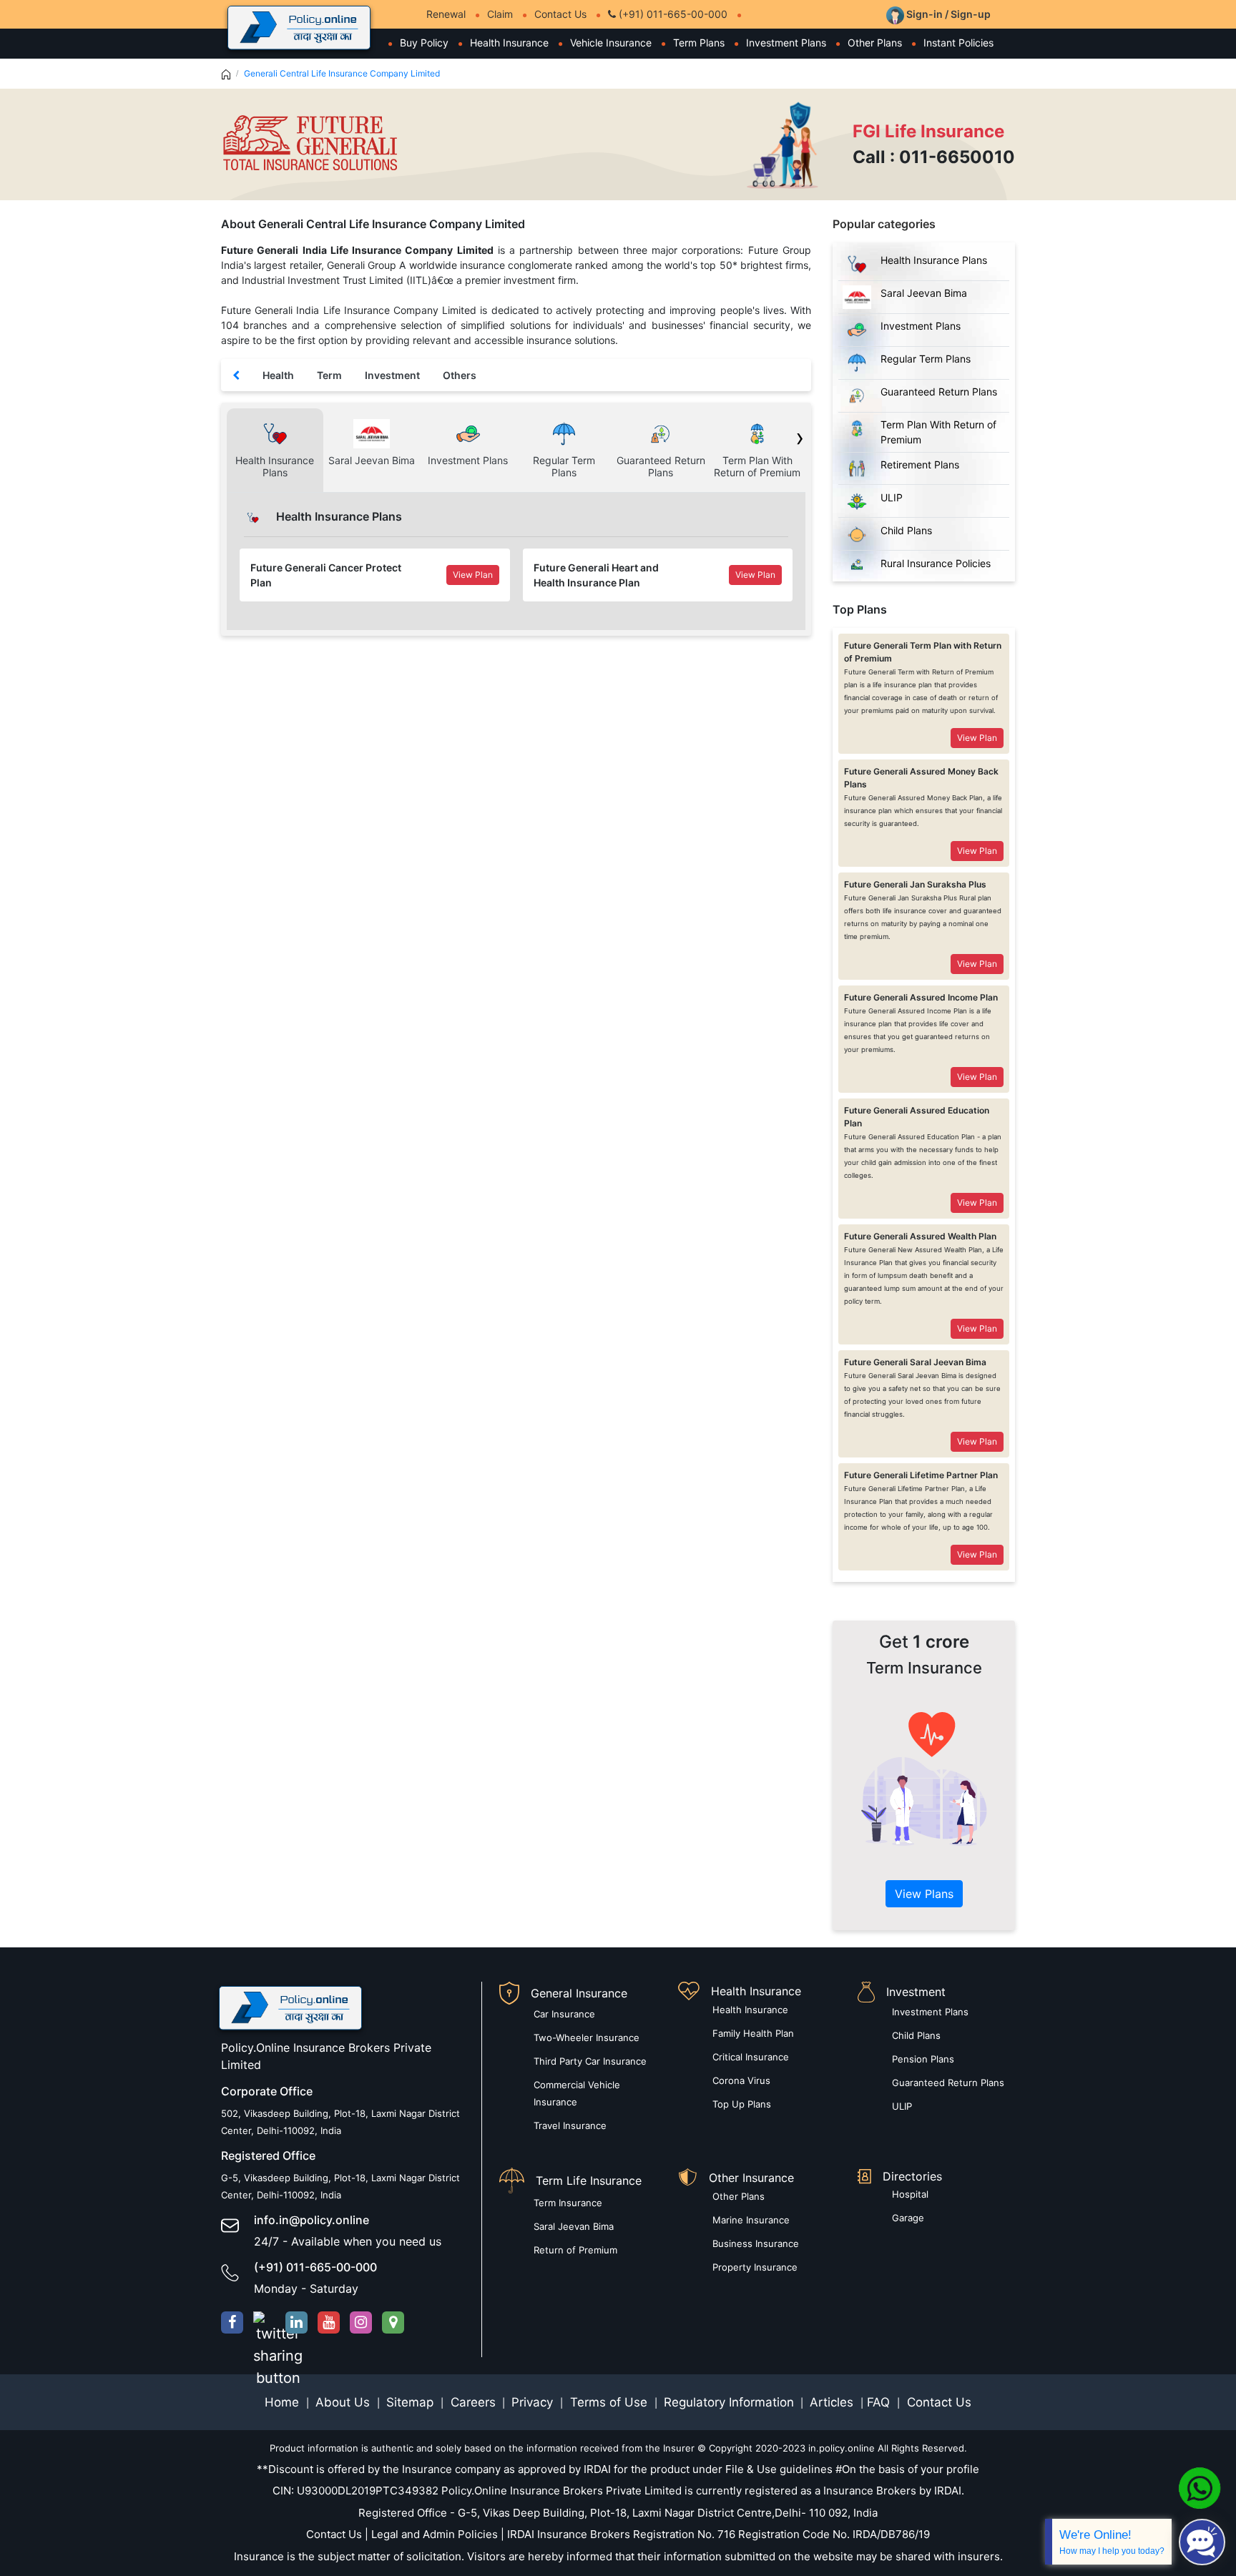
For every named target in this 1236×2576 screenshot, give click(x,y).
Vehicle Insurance (611, 43)
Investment (392, 375)
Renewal (446, 14)
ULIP (892, 497)
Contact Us (560, 14)
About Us (344, 2402)
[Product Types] (236, 375)
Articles (833, 2402)
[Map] (393, 2322)
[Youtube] (329, 2322)
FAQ (880, 2402)
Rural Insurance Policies (936, 563)
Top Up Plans (742, 2104)
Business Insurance (756, 2243)
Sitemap (412, 2402)
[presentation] (798, 439)
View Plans (924, 1894)
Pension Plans (923, 2059)
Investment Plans (786, 43)
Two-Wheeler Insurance (587, 2037)
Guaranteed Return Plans (939, 392)
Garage (908, 2218)
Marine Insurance (751, 2220)
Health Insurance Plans (934, 260)
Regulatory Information (729, 2402)
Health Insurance (509, 43)
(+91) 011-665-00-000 (672, 14)
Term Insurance (568, 2203)
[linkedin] (296, 2322)
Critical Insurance (751, 2057)
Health (278, 375)
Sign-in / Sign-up (947, 14)
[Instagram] (361, 2322)
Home (284, 2402)
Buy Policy (424, 43)
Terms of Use (609, 2402)
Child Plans (906, 530)
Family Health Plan (753, 2033)
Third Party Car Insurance (590, 2061)
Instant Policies (958, 43)
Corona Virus (741, 2080)
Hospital (910, 2194)
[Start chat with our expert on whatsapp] (1200, 2487)
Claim (500, 14)
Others (460, 375)
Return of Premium (575, 2250)
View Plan (473, 575)
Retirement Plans (920, 464)
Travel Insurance (570, 2125)
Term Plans (699, 43)
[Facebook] (232, 2322)
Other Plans (875, 43)
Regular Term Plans (926, 359)
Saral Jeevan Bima (924, 293)
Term (329, 375)
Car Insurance (564, 2014)
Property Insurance (755, 2267)
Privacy (534, 2402)
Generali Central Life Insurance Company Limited (342, 73)
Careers (471, 2402)
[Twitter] (264, 2322)
